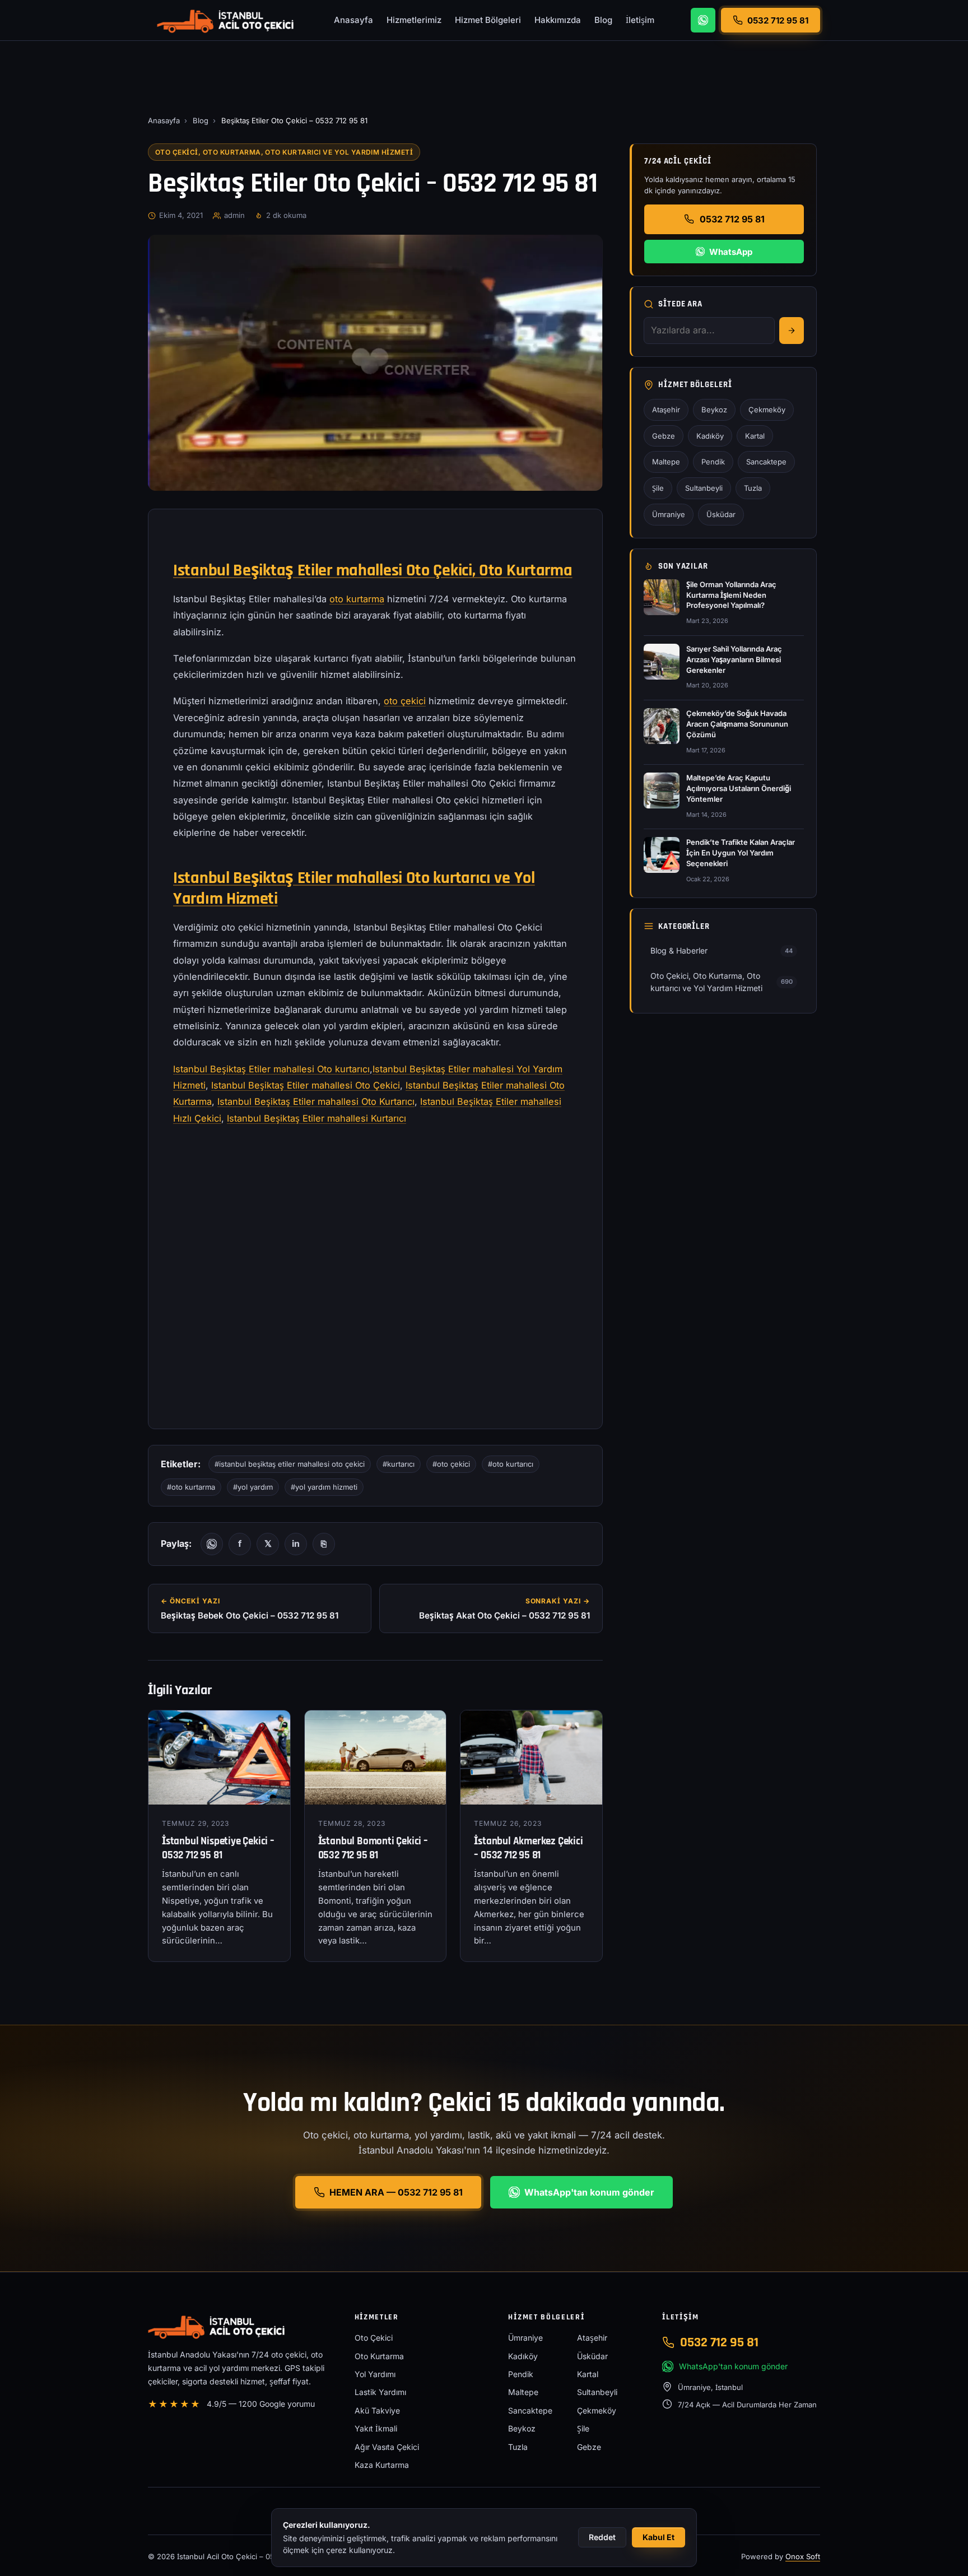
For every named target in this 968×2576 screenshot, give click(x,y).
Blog (603, 20)
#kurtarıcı (399, 1464)
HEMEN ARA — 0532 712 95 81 (396, 2192)
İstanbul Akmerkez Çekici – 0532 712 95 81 (528, 1848)
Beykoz (714, 410)
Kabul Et (658, 2537)
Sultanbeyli (704, 488)
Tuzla (753, 488)
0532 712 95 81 (732, 219)
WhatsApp (731, 252)
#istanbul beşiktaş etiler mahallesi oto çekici (290, 1464)
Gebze (664, 436)
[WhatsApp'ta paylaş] (212, 1544)
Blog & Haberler (722, 950)
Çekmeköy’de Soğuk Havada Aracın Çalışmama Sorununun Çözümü (737, 724)
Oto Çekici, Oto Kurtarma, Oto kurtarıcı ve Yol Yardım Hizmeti (284, 152)
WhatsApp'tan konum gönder (589, 2192)
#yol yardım (253, 1487)
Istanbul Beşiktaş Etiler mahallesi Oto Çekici (306, 1085)
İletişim (640, 20)
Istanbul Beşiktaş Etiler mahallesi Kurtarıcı (317, 1118)
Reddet (602, 2537)
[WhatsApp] (703, 20)
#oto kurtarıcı (511, 1464)
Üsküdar (721, 514)
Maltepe (666, 462)
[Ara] (792, 331)
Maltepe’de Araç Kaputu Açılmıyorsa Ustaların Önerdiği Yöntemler (739, 788)
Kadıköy (710, 436)
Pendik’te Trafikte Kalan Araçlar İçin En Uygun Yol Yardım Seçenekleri (741, 853)
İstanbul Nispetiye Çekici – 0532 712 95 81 (218, 1848)
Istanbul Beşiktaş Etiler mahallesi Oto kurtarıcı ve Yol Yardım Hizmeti (354, 888)
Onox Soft (803, 2556)
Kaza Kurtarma (382, 2465)
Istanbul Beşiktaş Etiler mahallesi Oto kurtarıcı (271, 1069)
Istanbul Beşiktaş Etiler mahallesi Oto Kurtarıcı (316, 1101)
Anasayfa (353, 20)
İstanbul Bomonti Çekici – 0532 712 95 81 (373, 1848)
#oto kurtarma (191, 1487)
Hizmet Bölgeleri (488, 20)
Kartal (755, 436)
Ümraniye (669, 514)
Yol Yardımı (375, 2374)
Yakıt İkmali (376, 2428)
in (296, 1543)
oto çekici (405, 701)
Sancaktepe (766, 462)
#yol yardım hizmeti (324, 1487)
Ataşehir (666, 410)
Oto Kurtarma (379, 2356)
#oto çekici (451, 1464)
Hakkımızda (558, 20)
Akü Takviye (377, 2410)
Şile (658, 488)
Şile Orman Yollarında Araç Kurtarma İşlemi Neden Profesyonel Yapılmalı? (731, 595)
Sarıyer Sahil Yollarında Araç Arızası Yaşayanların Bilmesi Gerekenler (734, 659)
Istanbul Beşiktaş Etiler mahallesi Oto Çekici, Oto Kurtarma (373, 570)
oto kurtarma (357, 599)
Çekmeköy (767, 410)
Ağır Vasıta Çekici (387, 2447)
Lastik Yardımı (380, 2392)
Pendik (713, 462)
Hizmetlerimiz (414, 20)
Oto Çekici (374, 2338)
